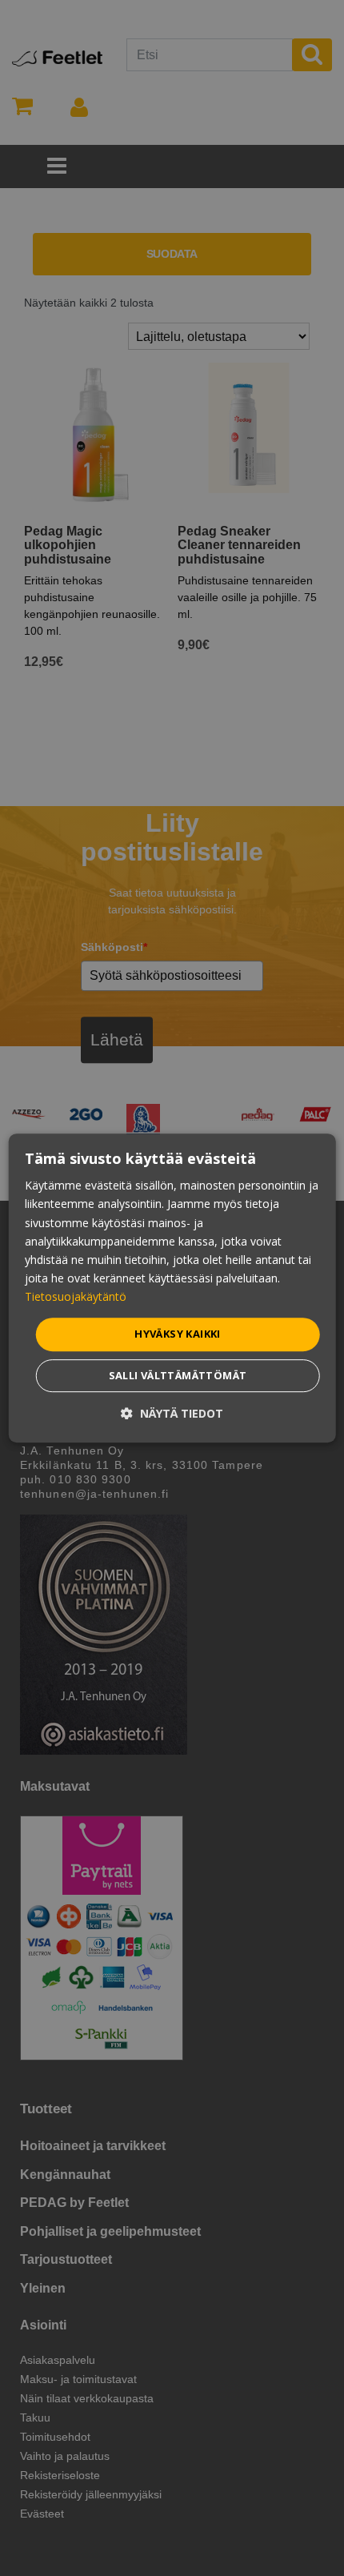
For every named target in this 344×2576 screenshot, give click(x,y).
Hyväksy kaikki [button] (178, 1334)
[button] (172, 1413)
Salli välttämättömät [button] (178, 1375)
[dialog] (172, 1288)
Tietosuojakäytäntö (76, 1296)
